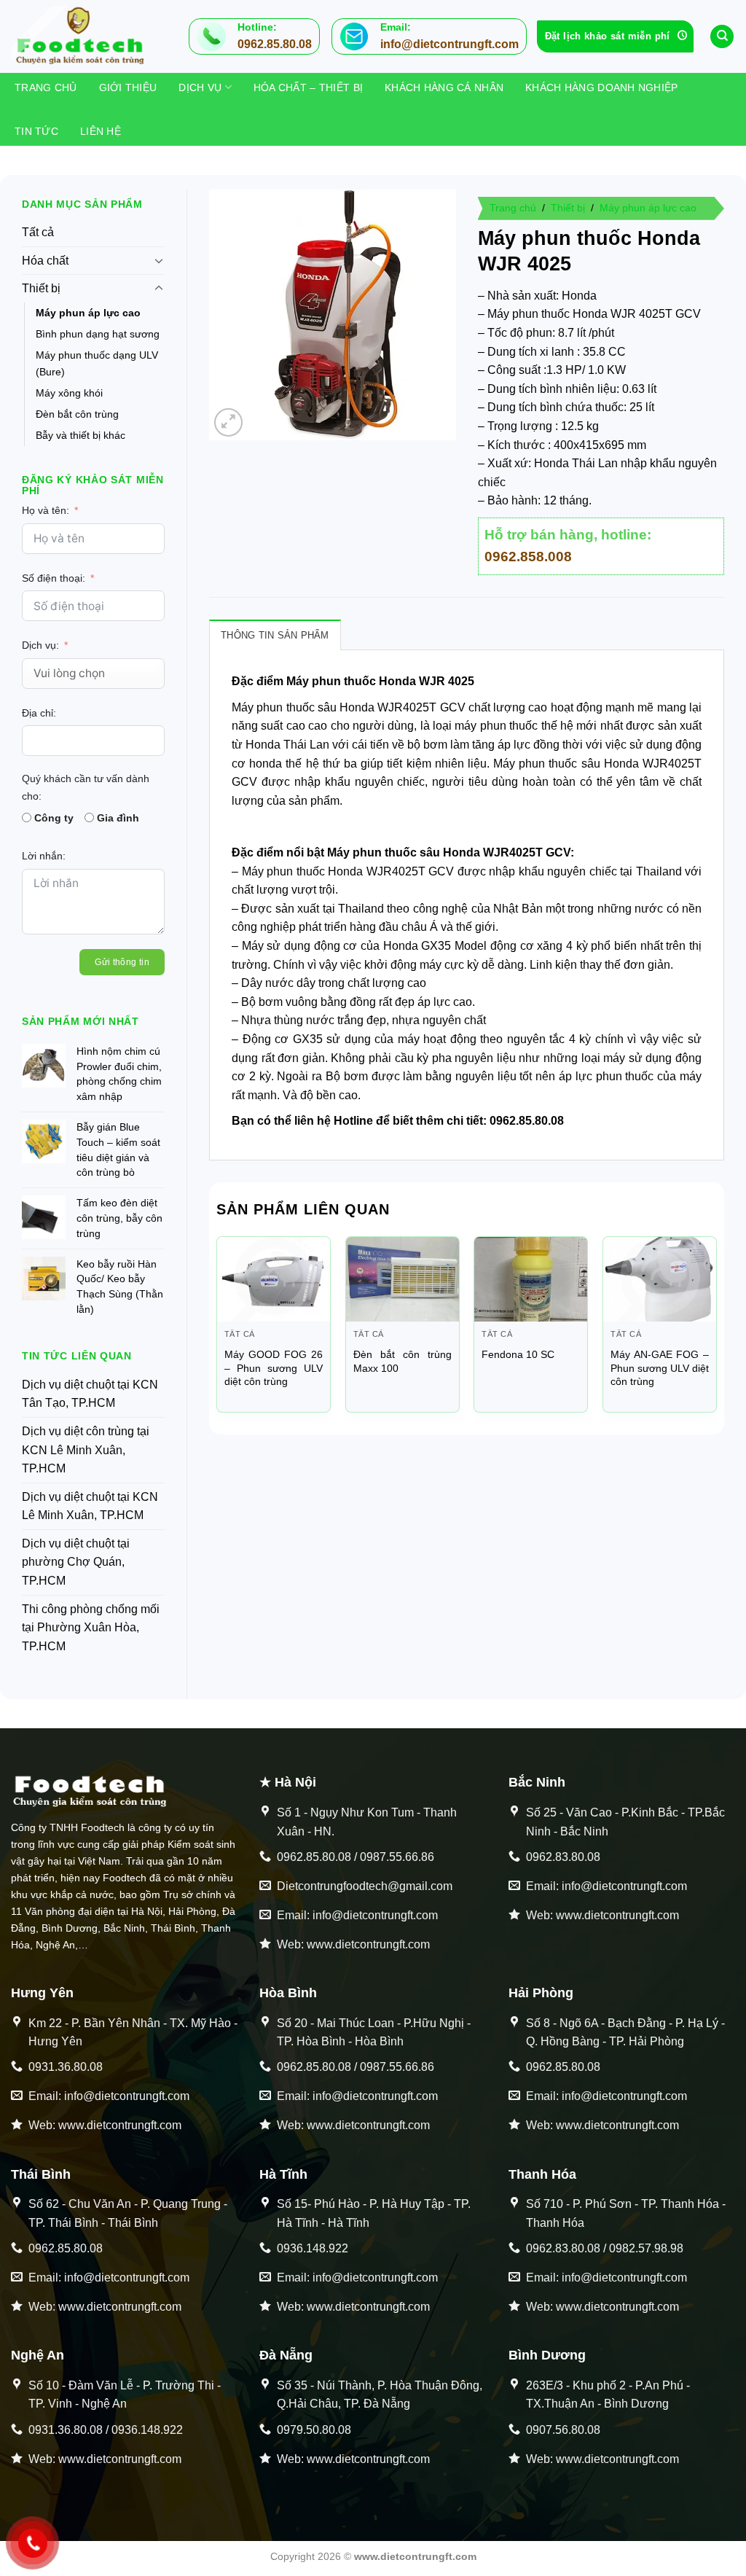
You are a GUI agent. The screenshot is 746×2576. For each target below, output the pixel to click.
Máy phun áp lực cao (88, 313)
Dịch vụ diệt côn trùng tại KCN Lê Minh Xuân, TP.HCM (86, 1450)
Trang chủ (46, 87)
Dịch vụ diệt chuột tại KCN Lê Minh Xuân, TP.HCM (90, 1506)
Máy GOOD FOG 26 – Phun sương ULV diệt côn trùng (274, 1368)
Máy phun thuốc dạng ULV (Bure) (97, 363)
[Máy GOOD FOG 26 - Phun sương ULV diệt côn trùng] (274, 1279)
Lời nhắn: (44, 856)
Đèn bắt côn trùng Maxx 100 (403, 1361)
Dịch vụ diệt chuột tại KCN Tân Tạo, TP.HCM (90, 1394)
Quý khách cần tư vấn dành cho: (86, 787)
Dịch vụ (200, 87)
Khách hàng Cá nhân (444, 87)
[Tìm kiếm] (722, 37)
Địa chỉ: (39, 713)
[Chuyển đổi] (159, 260)
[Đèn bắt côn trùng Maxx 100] (403, 1279)
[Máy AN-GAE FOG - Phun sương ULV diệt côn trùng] (660, 1279)
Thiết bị (41, 288)
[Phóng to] (228, 422)
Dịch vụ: (40, 645)
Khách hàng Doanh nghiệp (601, 87)
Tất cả (38, 232)
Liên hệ (101, 131)
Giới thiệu (128, 87)
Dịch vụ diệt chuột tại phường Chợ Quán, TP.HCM (76, 1562)
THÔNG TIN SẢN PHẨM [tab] (275, 635)
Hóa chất (45, 261)
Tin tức (36, 131)
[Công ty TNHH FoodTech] (84, 36)
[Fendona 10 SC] (531, 1279)
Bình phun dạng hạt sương (98, 334)
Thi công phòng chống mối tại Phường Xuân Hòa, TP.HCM (91, 1628)
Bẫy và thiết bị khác (81, 435)
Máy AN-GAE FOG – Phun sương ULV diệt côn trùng (660, 1368)
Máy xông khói (69, 393)
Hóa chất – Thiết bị (308, 87)
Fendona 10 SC (518, 1354)
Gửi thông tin (122, 962)
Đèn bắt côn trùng (77, 414)
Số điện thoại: (54, 578)
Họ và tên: (46, 510)
